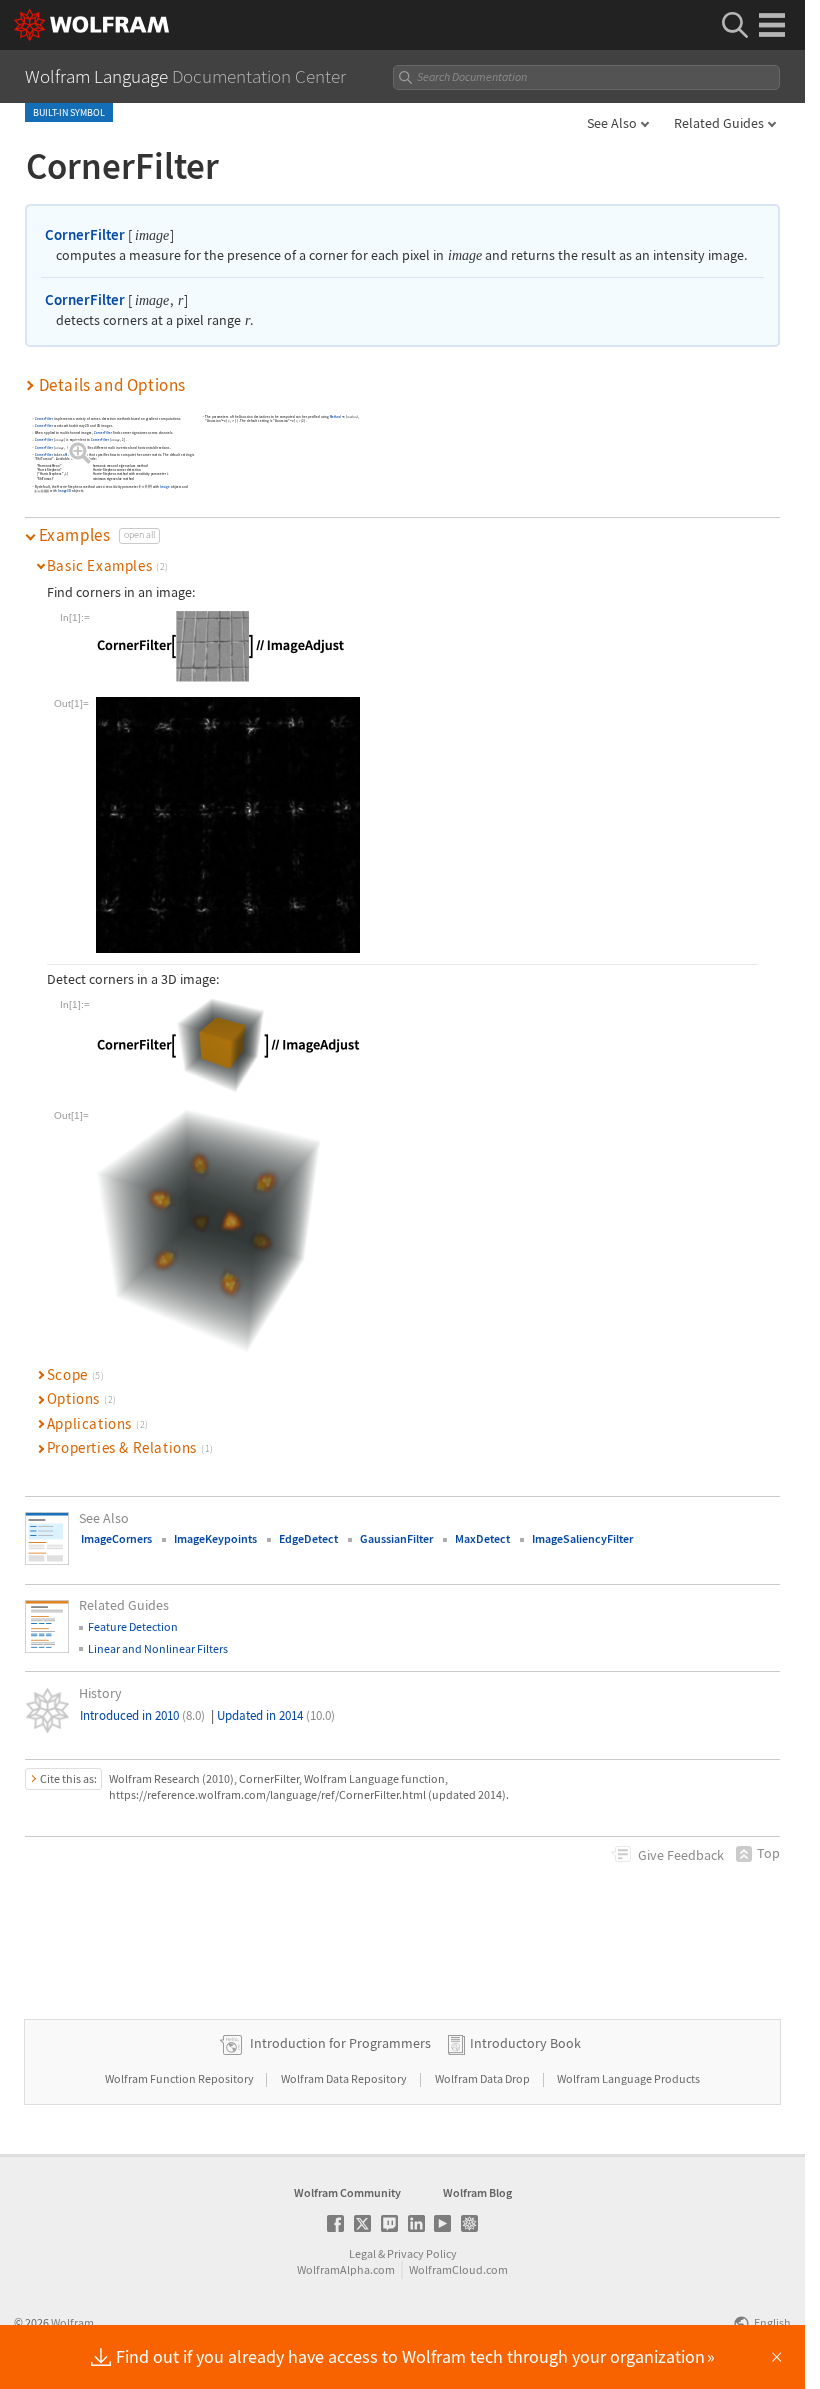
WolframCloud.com (458, 2269)
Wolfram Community (347, 2192)
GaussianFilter (396, 1538)
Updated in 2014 (276, 1715)
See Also (612, 123)
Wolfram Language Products (628, 2078)
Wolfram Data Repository (345, 2078)
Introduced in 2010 (142, 1715)
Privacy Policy (422, 2253)
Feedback (681, 1855)
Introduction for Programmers (340, 2043)
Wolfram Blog (477, 2192)
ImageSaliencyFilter (582, 1538)
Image (165, 486)
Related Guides (719, 123)
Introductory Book (525, 2043)
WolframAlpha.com (346, 2269)
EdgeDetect (308, 1538)
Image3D (64, 491)
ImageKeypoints (215, 1538)
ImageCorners (116, 1538)
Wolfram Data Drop (483, 2078)
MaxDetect (482, 1538)
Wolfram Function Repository (180, 2078)
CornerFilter (85, 234)
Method (72, 454)
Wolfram (72, 2322)
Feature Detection (133, 1626)
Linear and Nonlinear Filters (158, 1648)
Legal (362, 2253)
